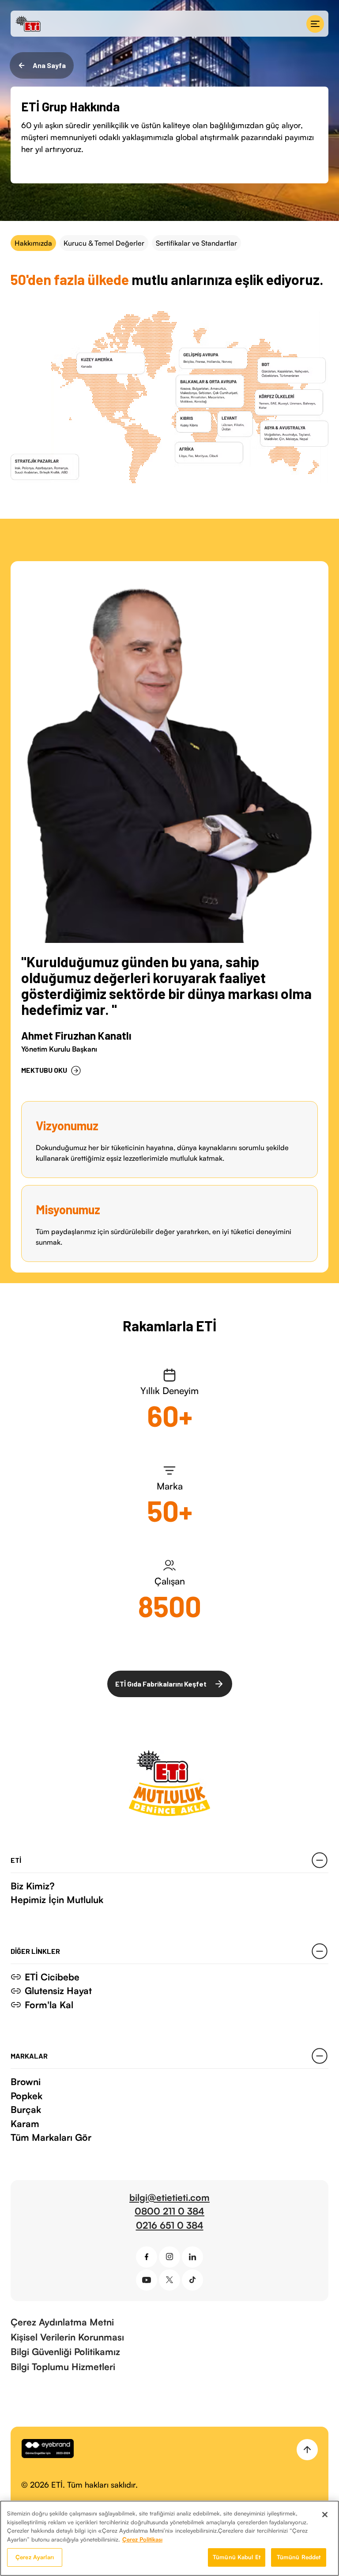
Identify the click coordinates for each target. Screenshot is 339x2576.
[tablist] (169, 243)
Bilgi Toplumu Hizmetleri (63, 2367)
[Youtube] (147, 2280)
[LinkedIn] (192, 2257)
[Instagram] (169, 2257)
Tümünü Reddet (299, 2557)
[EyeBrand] (48, 2450)
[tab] (33, 243)
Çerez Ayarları (35, 2557)
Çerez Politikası (142, 2539)
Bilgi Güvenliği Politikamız (65, 2352)
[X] (169, 2280)
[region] (169, 2538)
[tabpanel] (169, 990)
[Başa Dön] (307, 2450)
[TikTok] (192, 2280)
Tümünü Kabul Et (237, 2557)
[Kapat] (325, 2515)
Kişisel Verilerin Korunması (67, 2337)
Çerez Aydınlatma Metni (62, 2322)
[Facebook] (147, 2257)
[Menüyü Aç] (315, 24)
